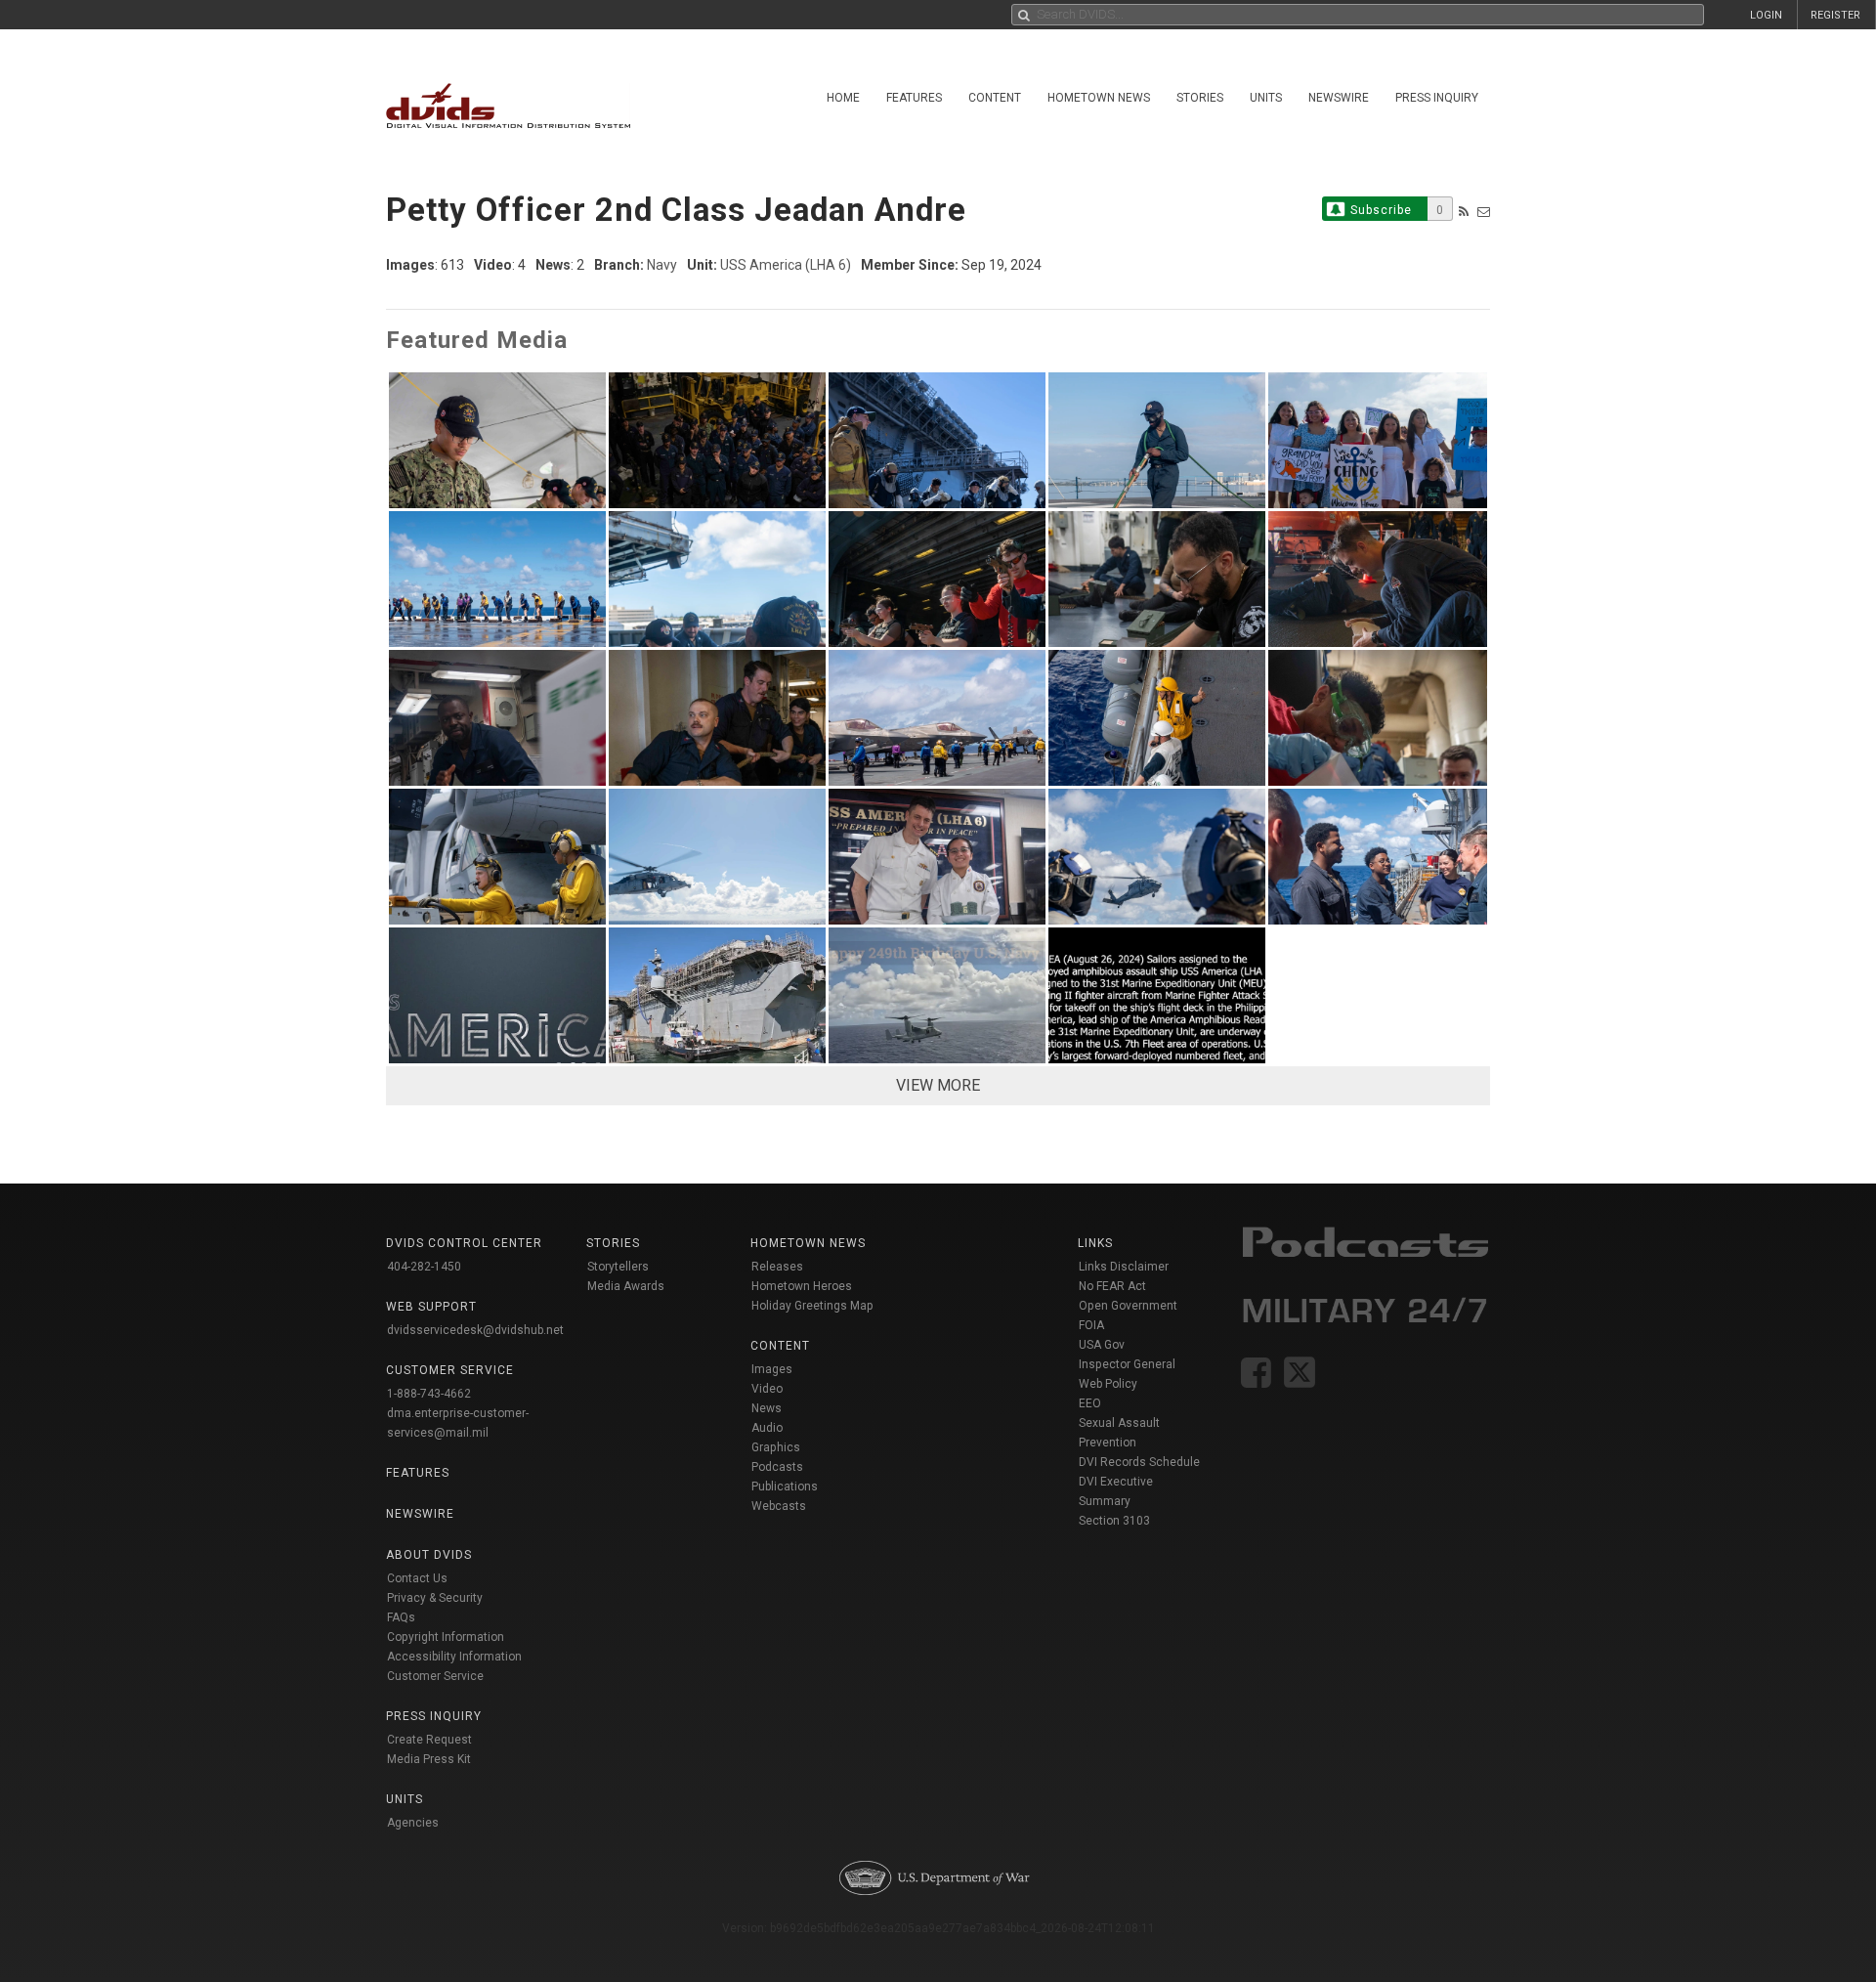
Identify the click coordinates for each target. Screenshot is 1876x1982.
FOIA (1091, 1325)
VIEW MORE (938, 1085)
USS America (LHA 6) (786, 265)
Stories (1200, 98)
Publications (785, 1486)
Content (995, 98)
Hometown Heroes (802, 1286)
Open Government (1128, 1306)
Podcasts (777, 1467)
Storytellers (618, 1267)
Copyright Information (446, 1637)
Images (772, 1369)
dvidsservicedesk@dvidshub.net (475, 1330)
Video (767, 1389)
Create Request (429, 1740)
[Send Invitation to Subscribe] (1484, 212)
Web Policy (1108, 1384)
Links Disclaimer (1124, 1267)
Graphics (776, 1447)
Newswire (1339, 98)
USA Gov (1102, 1345)
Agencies (413, 1823)
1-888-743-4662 (429, 1394)
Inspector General (1127, 1364)
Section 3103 (1114, 1521)
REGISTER (1835, 15)
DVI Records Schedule (1139, 1462)
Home (843, 98)
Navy (662, 265)
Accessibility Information (454, 1657)
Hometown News (1099, 98)
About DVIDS (429, 1555)
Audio (767, 1428)
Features (914, 98)
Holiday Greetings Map (812, 1306)
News (767, 1408)
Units (1266, 98)
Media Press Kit (429, 1759)
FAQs (401, 1617)
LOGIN (1766, 15)
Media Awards (626, 1286)
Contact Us (417, 1578)
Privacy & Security (435, 1598)
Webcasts (779, 1506)
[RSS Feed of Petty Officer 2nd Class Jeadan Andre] (1464, 212)
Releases (777, 1267)
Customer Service (435, 1676)
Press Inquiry (1437, 98)
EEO (1090, 1403)
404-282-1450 (424, 1267)
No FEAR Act (1112, 1286)
